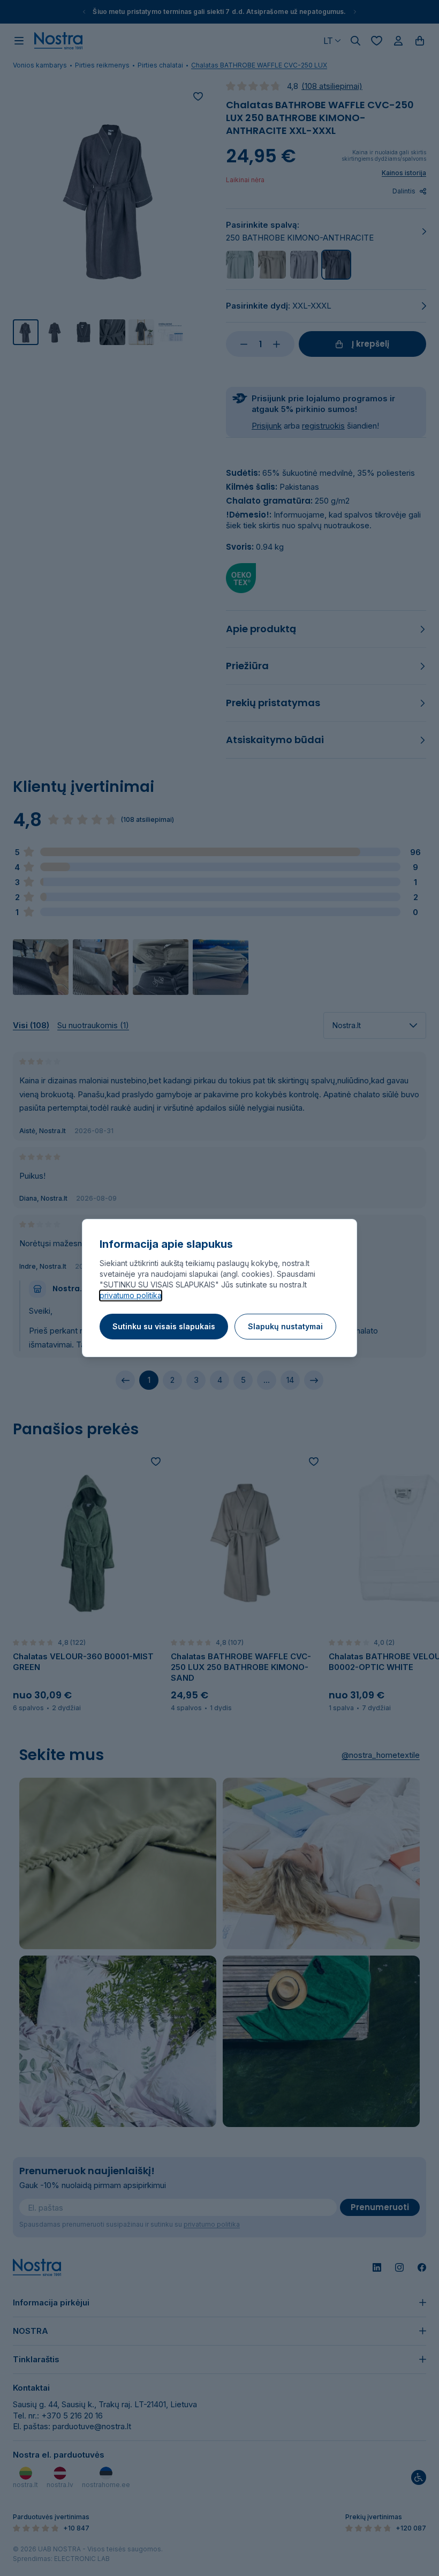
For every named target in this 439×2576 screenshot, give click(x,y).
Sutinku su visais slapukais (164, 1326)
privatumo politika (131, 1295)
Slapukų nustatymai (285, 1326)
